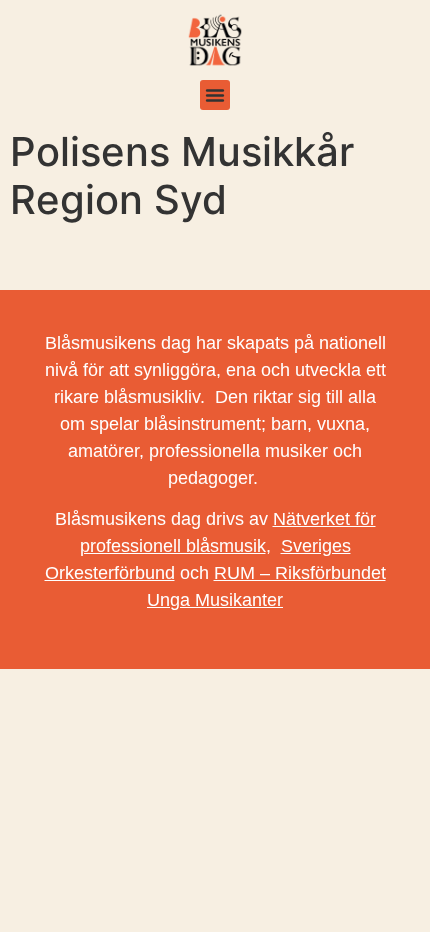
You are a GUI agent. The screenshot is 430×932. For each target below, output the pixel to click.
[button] (215, 95)
